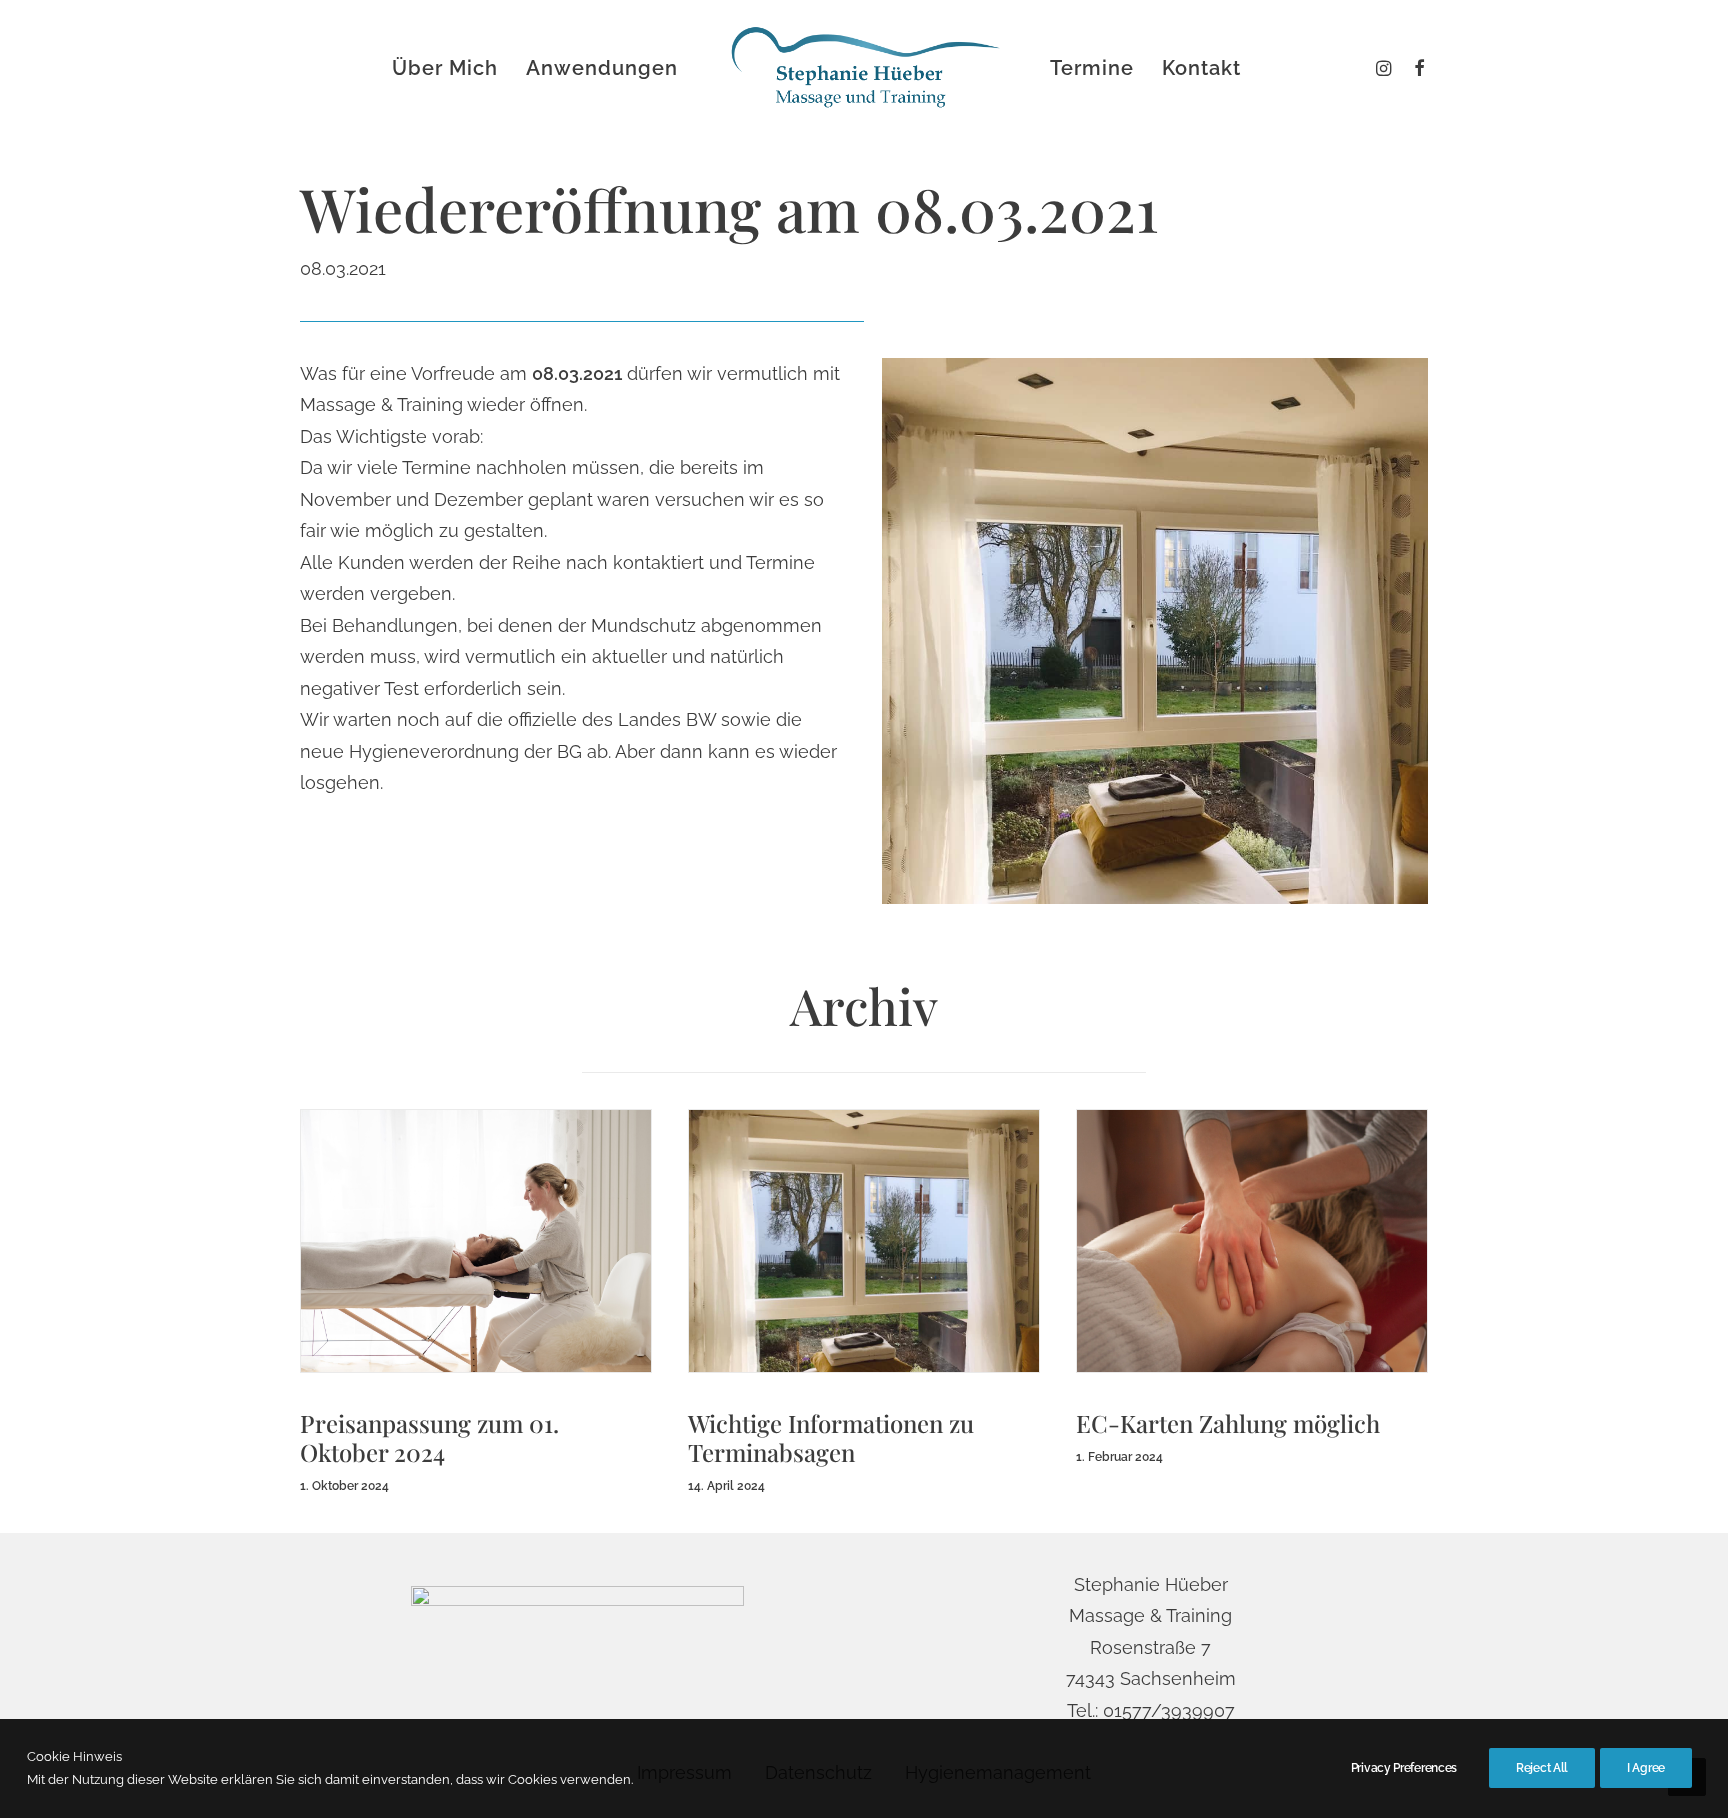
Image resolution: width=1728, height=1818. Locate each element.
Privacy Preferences (1404, 1768)
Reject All (1542, 1768)
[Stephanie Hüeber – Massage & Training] (864, 68)
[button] (1414, 68)
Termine (1092, 68)
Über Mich (445, 68)
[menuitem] (1414, 68)
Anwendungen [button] (602, 68)
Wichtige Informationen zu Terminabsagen (831, 1437)
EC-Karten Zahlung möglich (1228, 1423)
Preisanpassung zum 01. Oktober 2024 (429, 1437)
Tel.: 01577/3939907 (1151, 1710)
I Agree (1646, 1768)
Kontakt (1201, 68)
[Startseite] (577, 1647)
